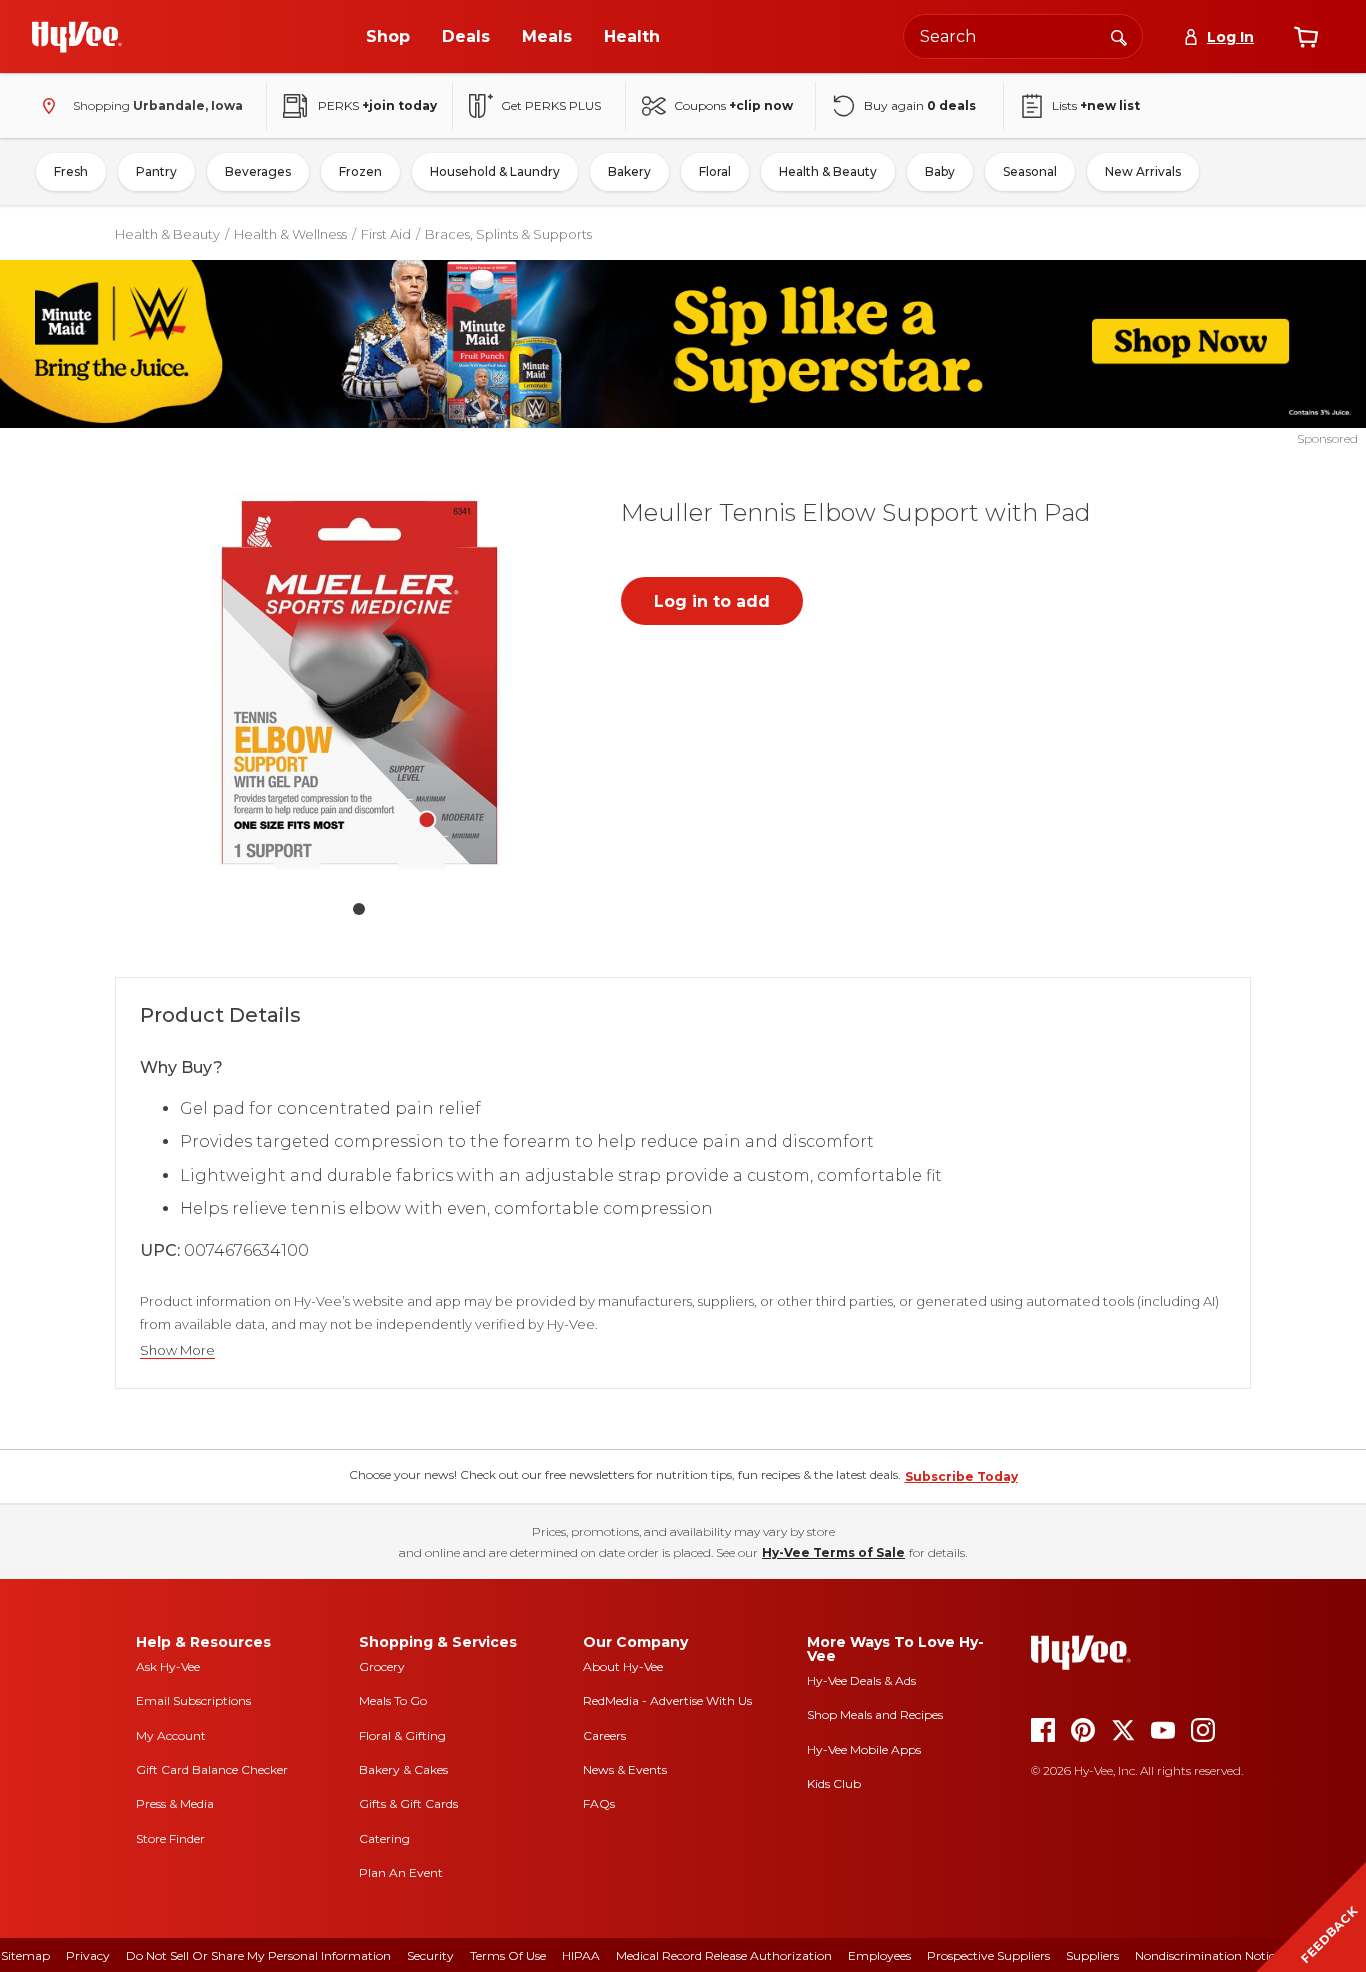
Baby (940, 171)
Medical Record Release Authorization (724, 1955)
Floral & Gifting (402, 1735)
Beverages (258, 171)
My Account (171, 1735)
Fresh (71, 171)
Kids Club (834, 1783)
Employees (879, 1955)
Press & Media (175, 1803)
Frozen (360, 171)
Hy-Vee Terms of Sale (833, 1552)
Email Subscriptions (193, 1700)
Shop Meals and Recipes (875, 1714)
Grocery (382, 1666)
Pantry (156, 171)
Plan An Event (401, 1872)
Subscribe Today (961, 1476)
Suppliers (1092, 1955)
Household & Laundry (495, 171)
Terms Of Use (508, 1955)
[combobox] (1023, 36)
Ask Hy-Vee (168, 1666)
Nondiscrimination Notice (1208, 1955)
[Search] (1119, 36)
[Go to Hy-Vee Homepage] (77, 37)
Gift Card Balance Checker (212, 1769)
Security (430, 1955)
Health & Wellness (290, 234)
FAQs (599, 1803)
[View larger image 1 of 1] (359, 681)
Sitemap (25, 1955)
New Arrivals (1143, 171)
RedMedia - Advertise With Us (667, 1700)
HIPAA (581, 1955)
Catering (384, 1838)
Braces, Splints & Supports (508, 234)
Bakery (629, 171)
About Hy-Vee (623, 1666)
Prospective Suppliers (988, 1955)
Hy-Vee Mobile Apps (864, 1749)
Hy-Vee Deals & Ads (861, 1680)
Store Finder (170, 1838)
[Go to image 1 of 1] (359, 909)
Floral (715, 171)
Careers (604, 1735)
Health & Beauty (828, 171)
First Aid (386, 234)
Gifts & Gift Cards (408, 1803)
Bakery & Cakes (403, 1769)
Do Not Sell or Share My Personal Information (258, 1955)
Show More (177, 1350)
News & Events (625, 1769)
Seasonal (1030, 171)
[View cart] (1306, 37)
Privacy (88, 1955)
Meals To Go (393, 1700)
